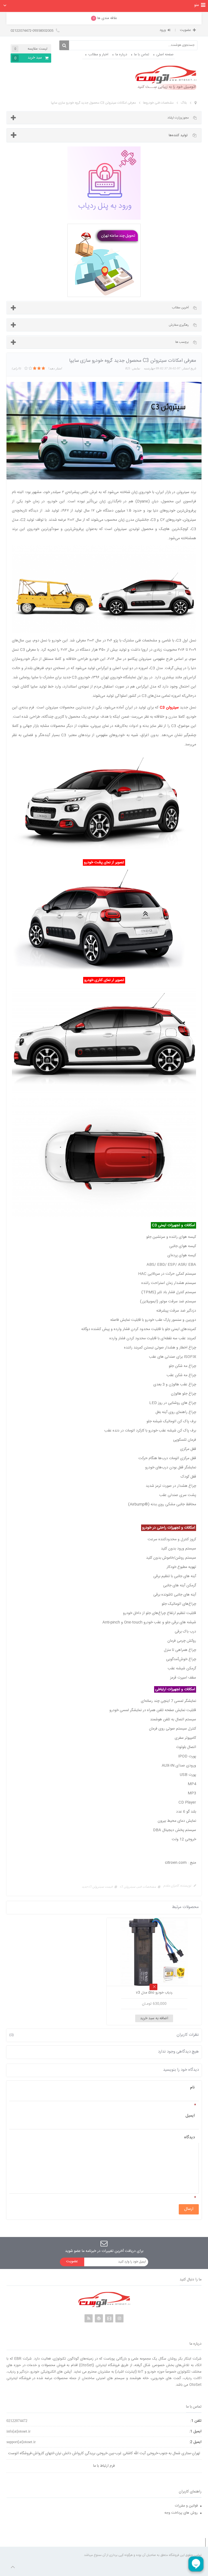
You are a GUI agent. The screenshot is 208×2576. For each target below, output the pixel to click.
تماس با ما (142, 55)
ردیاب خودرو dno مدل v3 (154, 1993)
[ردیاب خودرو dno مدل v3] (154, 1952)
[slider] (35, 368)
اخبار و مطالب (98, 55)
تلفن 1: (196, 2421)
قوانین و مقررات (186, 2506)
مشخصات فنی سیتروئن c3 (138, 1887)
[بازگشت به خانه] (196, 103)
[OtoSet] (166, 78)
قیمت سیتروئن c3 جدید (97, 1887)
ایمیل (190, 2116)
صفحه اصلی (165, 55)
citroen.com (176, 1863)
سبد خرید (28, 58)
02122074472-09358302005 (32, 31)
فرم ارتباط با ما (104, 2466)
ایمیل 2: (195, 2442)
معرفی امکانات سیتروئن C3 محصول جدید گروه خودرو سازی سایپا (93, 103)
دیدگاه (189, 2137)
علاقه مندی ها (105, 18)
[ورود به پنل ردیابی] (104, 183)
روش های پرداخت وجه (181, 2513)
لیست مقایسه (31, 49)
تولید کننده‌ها (178, 135)
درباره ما (121, 55)
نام (192, 2087)
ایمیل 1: (195, 2431)
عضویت (185, 30)
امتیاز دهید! (55, 368)
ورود (163, 30)
